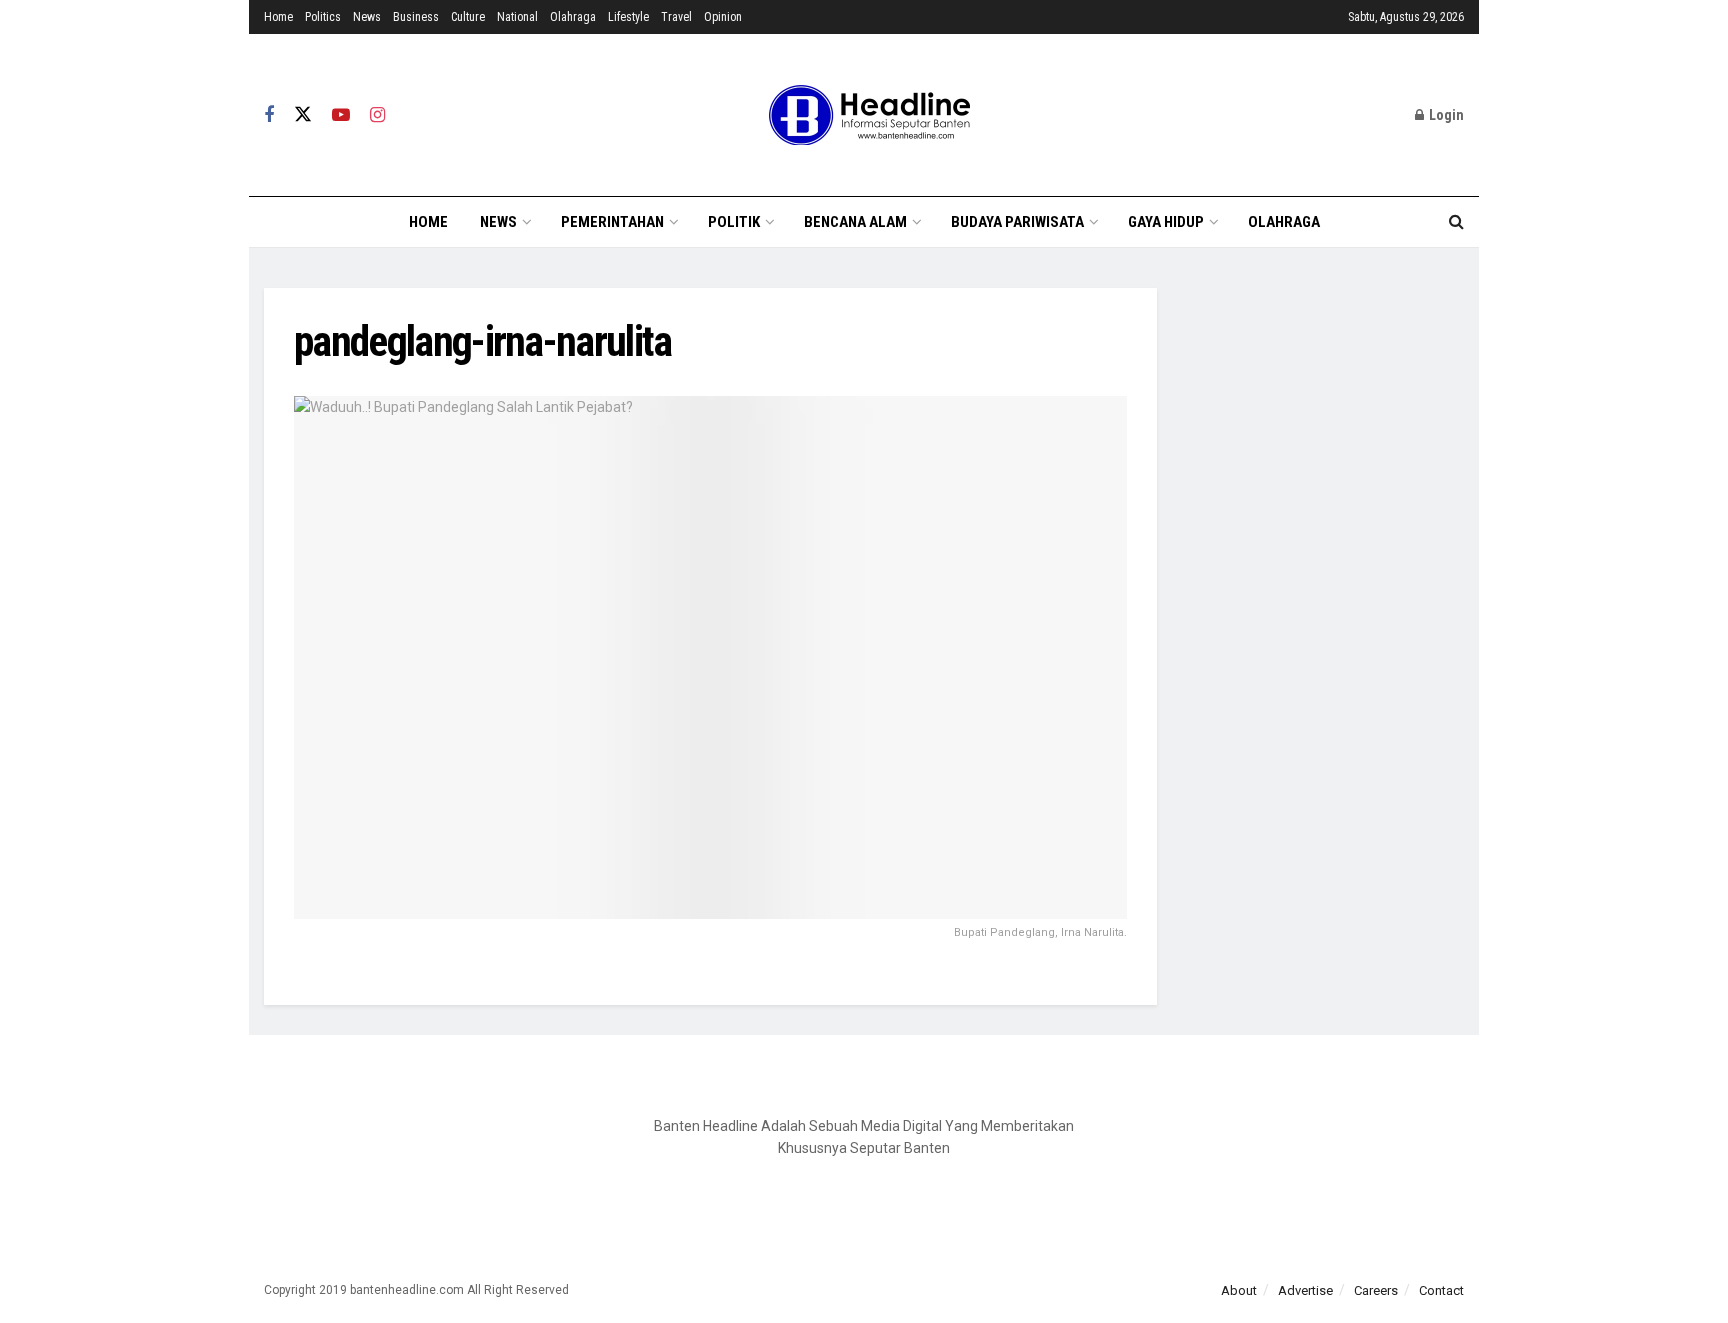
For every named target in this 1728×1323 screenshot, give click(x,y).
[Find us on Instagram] (377, 115)
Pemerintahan (612, 222)
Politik (734, 222)
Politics (323, 17)
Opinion (723, 17)
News (367, 17)
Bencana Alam (855, 222)
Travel (676, 17)
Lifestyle (628, 17)
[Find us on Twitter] (303, 115)
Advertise (1305, 1290)
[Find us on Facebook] (269, 115)
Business (416, 17)
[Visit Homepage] (864, 115)
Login (1445, 115)
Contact (1441, 1290)
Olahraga (573, 17)
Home (278, 17)
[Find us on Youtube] (341, 115)
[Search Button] (1456, 222)
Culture (468, 17)
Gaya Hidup (1166, 222)
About (1239, 1290)
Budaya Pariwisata (1017, 222)
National (517, 17)
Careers (1376, 1290)
